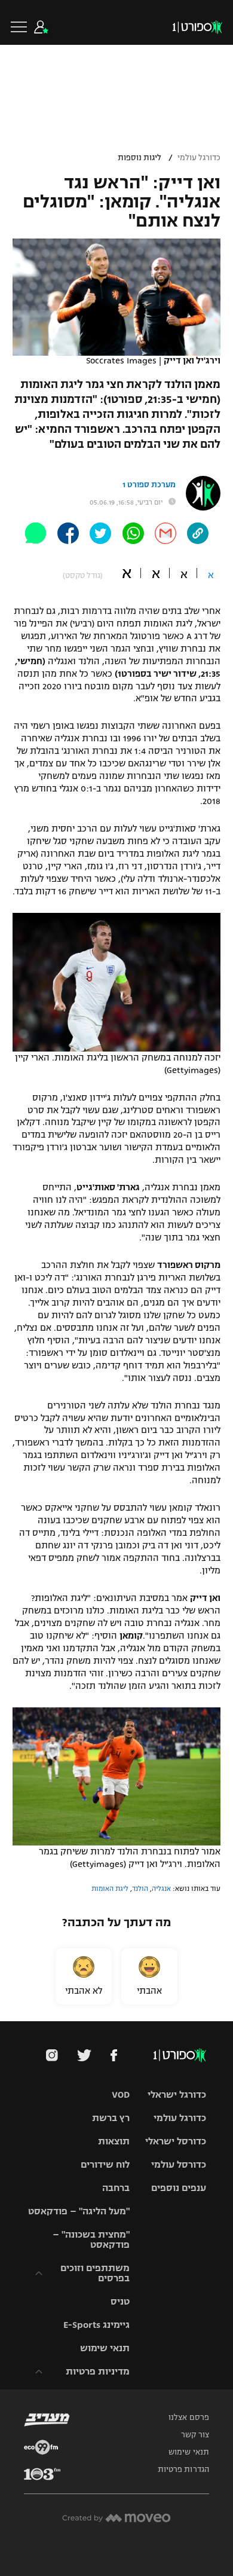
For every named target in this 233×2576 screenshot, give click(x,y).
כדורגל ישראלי (177, 2094)
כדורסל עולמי (179, 2164)
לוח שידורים (105, 2164)
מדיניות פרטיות (98, 2371)
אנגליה (161, 1889)
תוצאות (114, 2141)
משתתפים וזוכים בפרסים (95, 2273)
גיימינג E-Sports (96, 2325)
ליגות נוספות (140, 158)
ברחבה (116, 2188)
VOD (121, 2094)
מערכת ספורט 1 (149, 485)
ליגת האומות (110, 1889)
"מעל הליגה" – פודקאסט (79, 2211)
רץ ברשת (111, 2118)
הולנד (140, 1889)
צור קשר (195, 2435)
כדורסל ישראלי (176, 2141)
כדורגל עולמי (199, 158)
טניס (120, 2301)
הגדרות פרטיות (183, 2470)
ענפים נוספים (179, 2188)
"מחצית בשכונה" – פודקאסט (91, 2239)
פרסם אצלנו (189, 2418)
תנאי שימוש (105, 2348)
